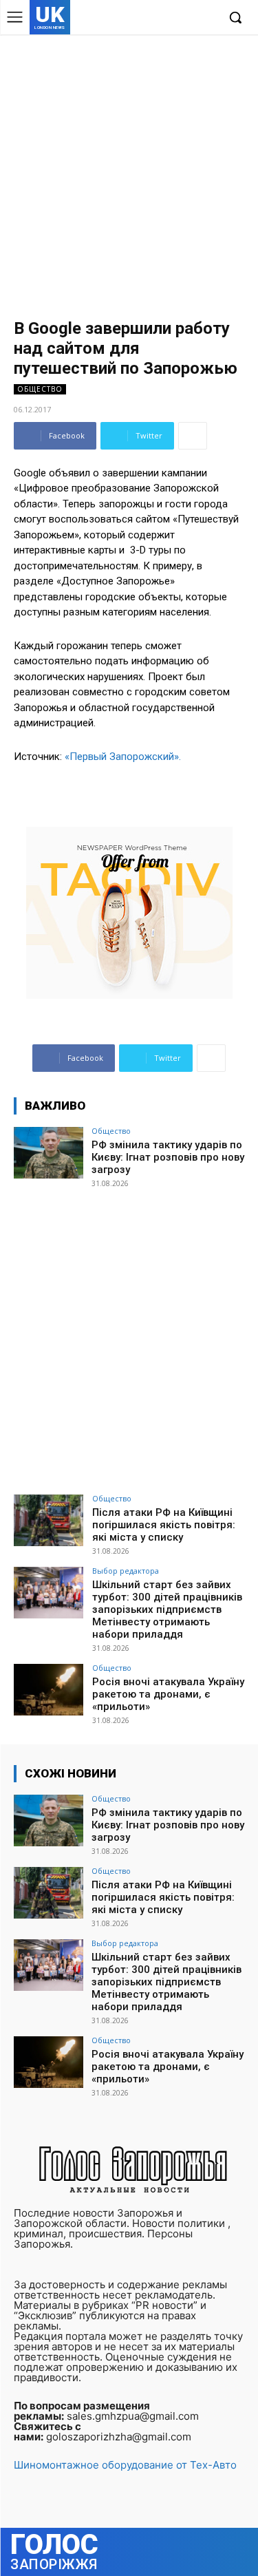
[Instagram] (164, 18)
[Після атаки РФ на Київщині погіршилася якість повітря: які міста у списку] (49, 1520)
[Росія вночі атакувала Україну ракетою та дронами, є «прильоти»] (49, 1690)
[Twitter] (185, 18)
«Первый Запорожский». (123, 757)
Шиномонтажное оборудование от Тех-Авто (125, 2465)
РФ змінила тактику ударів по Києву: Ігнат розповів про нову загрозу (168, 1157)
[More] (193, 436)
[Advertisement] (129, 170)
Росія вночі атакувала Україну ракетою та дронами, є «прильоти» (168, 1694)
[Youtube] (206, 18)
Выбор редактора (126, 1571)
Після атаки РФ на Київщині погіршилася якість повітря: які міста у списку (164, 1525)
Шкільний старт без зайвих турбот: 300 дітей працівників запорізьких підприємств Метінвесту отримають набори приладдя (167, 1609)
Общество (40, 389)
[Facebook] (143, 18)
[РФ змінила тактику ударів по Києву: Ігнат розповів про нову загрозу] (49, 1153)
